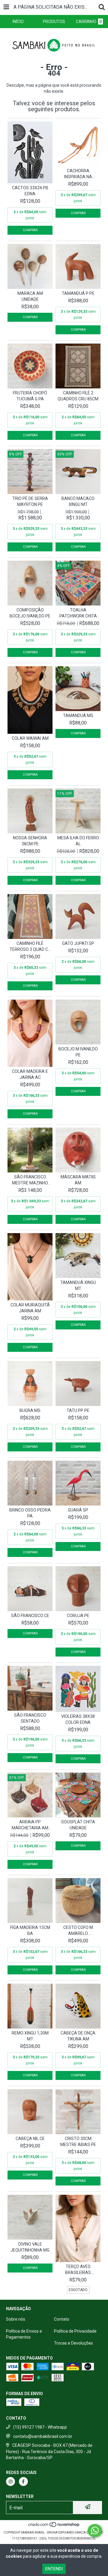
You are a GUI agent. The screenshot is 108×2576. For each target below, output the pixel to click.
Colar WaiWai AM (30, 738)
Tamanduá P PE (78, 293)
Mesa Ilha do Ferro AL (78, 841)
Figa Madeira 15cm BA (30, 1930)
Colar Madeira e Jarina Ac (30, 1074)
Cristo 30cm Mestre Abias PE (78, 2142)
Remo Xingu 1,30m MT (30, 2036)
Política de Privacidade (75, 2331)
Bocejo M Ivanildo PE (78, 1052)
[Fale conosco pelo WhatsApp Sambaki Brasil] (95, 2531)
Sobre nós (16, 2319)
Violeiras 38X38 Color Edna (78, 1719)
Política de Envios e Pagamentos (24, 2334)
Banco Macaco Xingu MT (78, 501)
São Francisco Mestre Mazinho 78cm (30, 1180)
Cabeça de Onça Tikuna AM (78, 2036)
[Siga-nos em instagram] (10, 2482)
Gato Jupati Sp (78, 943)
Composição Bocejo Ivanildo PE (30, 613)
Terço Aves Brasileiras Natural (78, 2270)
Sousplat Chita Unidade (78, 1825)
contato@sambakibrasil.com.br (43, 2436)
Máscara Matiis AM (78, 1180)
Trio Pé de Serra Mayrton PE (30, 501)
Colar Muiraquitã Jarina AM (30, 1308)
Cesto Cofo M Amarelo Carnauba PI (78, 1931)
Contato (62, 2319)
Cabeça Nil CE (30, 2139)
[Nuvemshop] (54, 2527)
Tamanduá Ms (78, 716)
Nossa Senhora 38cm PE (30, 841)
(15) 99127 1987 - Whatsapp (40, 2427)
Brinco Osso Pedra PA (30, 1513)
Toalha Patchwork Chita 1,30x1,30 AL (78, 613)
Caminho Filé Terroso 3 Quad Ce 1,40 (30, 947)
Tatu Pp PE (78, 1410)
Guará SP (78, 1510)
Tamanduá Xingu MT (78, 1285)
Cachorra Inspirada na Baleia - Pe (78, 174)
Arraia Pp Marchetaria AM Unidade (30, 1825)
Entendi (54, 2569)
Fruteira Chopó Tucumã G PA (30, 396)
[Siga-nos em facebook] (23, 2482)
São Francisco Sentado (30, 1718)
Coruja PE (78, 1616)
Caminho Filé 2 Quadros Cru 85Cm (78, 396)
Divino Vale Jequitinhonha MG (30, 2247)
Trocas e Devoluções (73, 2343)
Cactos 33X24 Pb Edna (30, 191)
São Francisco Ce (30, 1616)
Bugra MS (30, 1410)
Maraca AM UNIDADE (30, 296)
